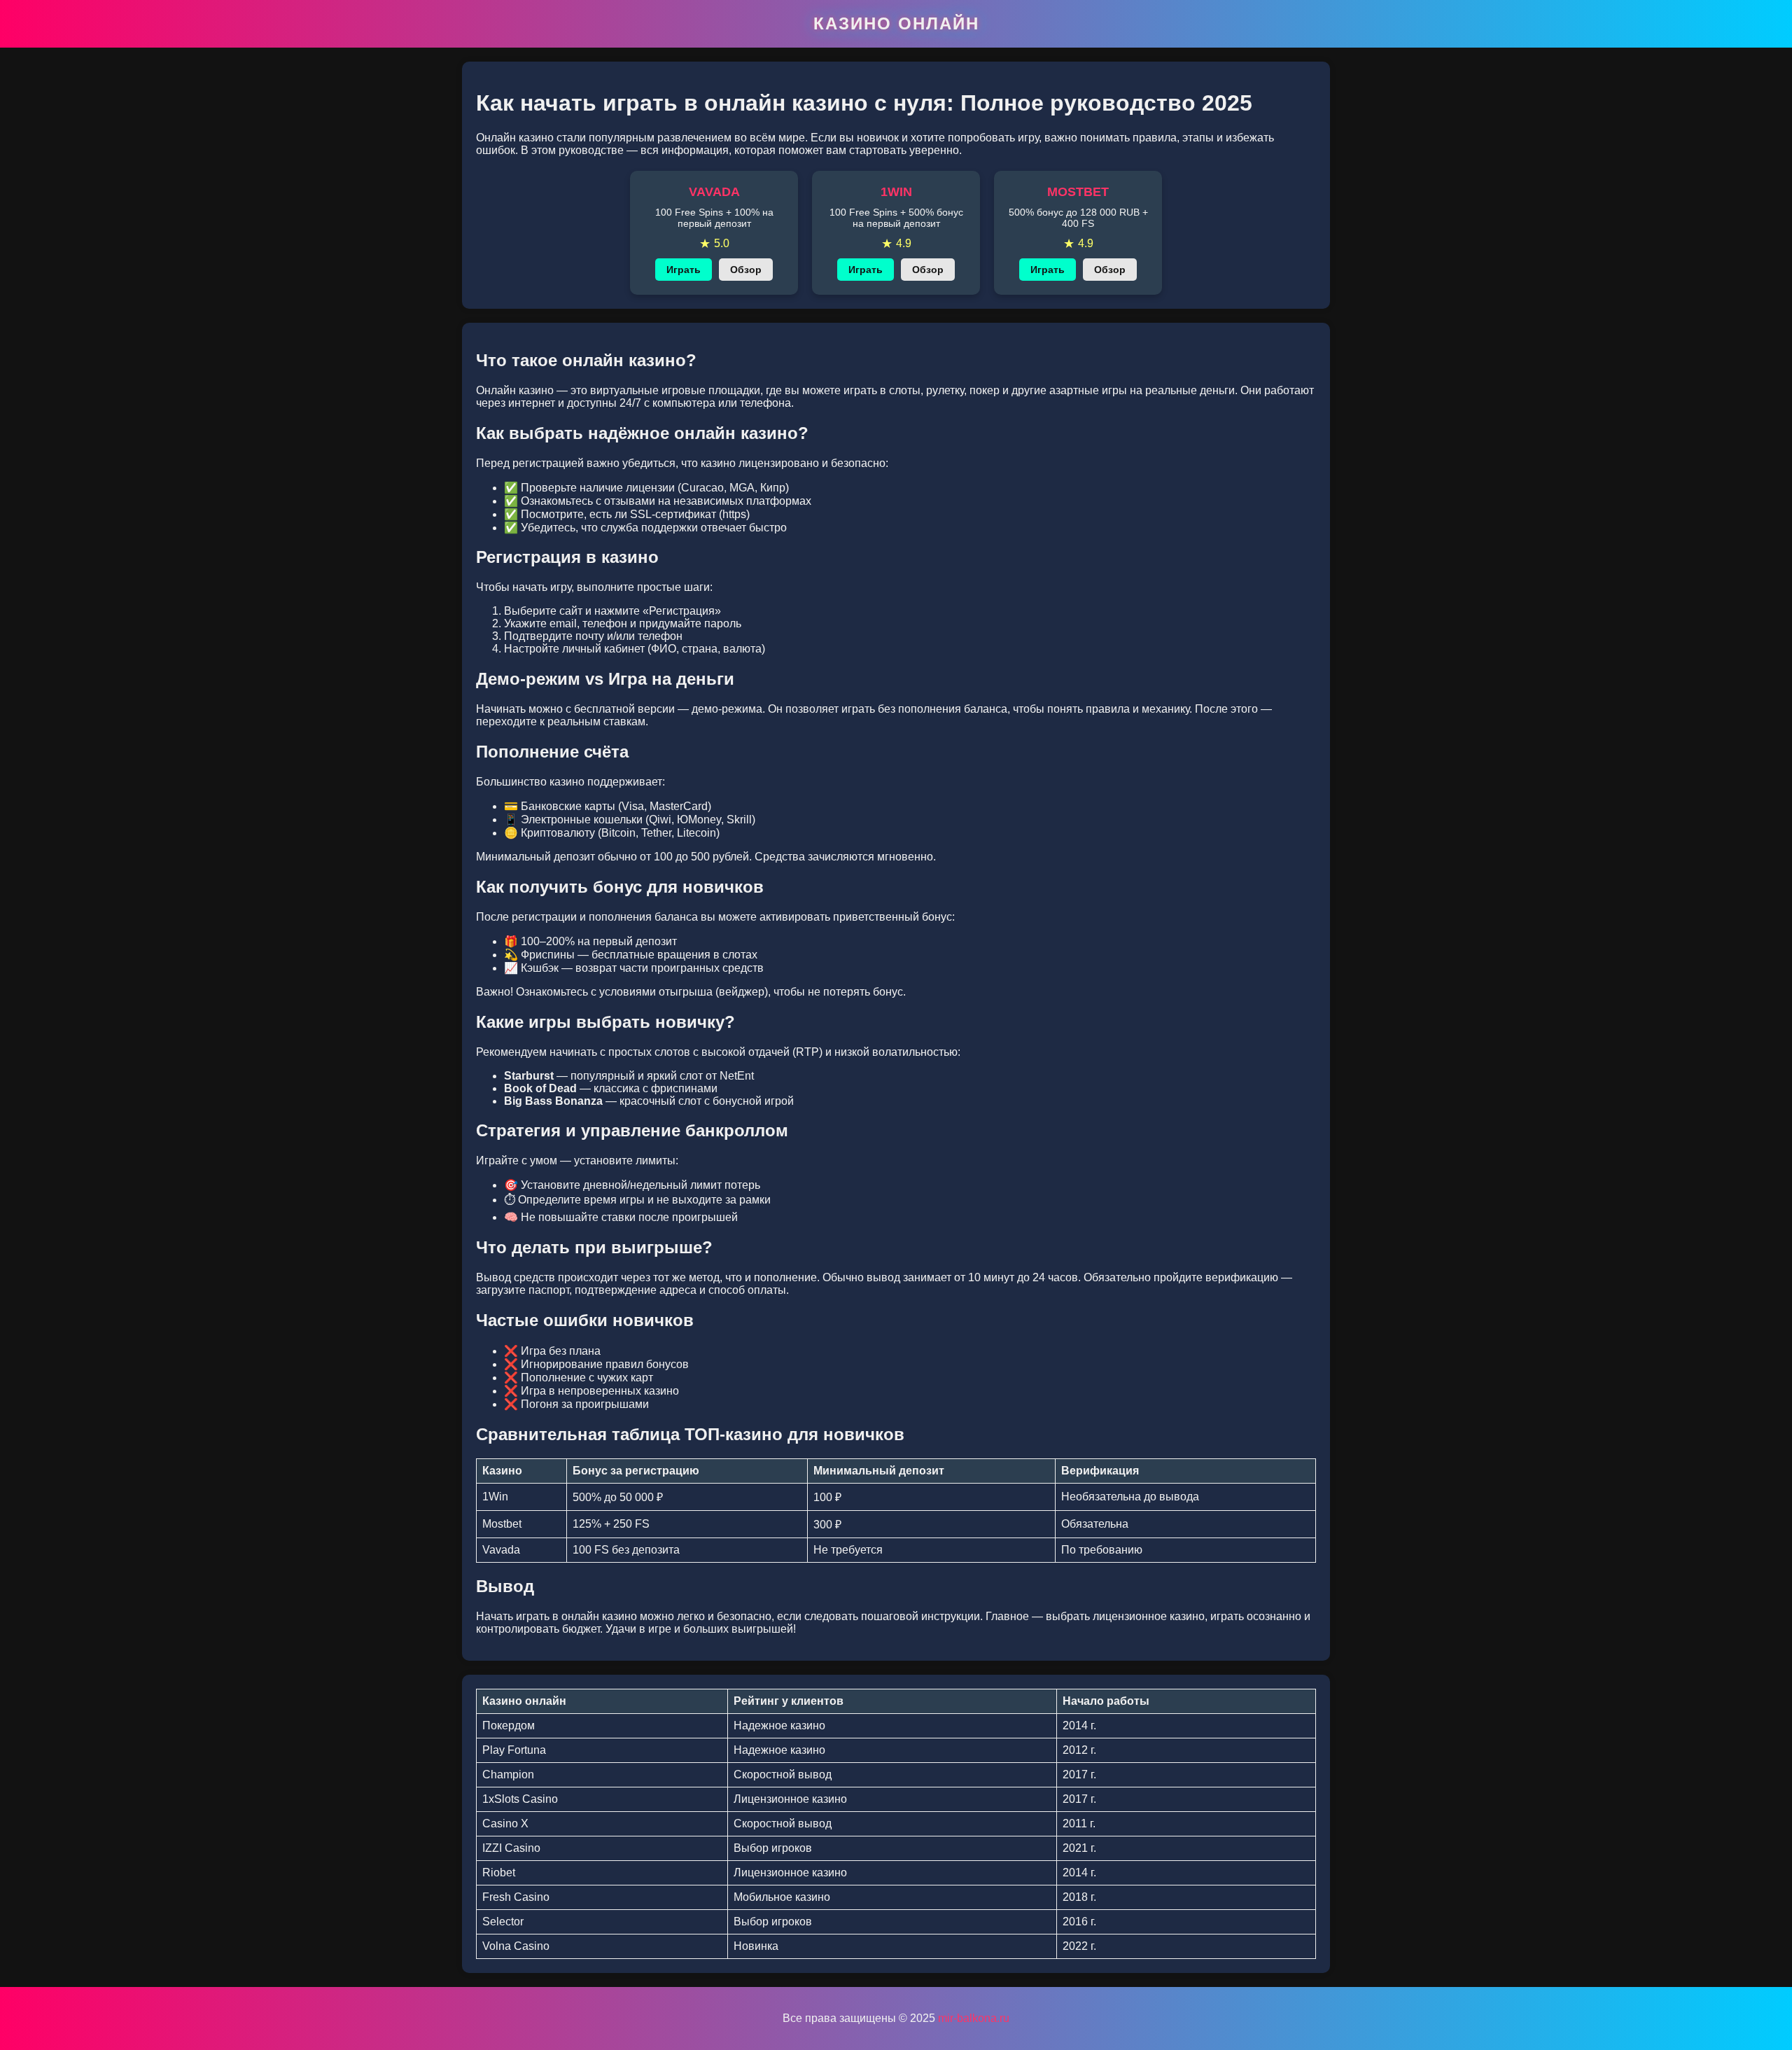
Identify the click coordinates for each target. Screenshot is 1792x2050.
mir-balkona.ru (974, 2018)
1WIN (896, 192)
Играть (684, 270)
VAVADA (714, 192)
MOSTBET (1078, 192)
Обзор (746, 270)
